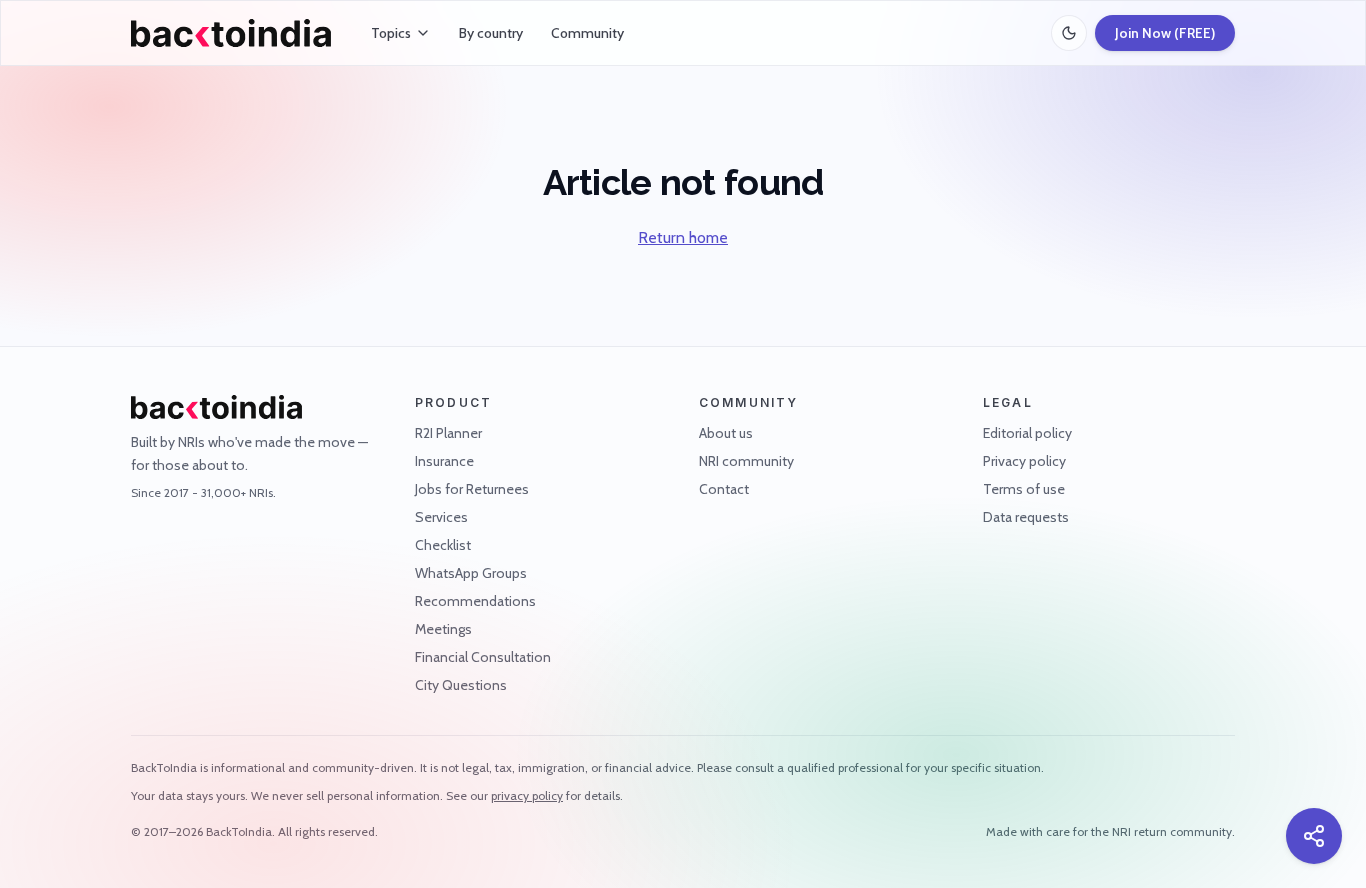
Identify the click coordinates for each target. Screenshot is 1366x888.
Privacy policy (1024, 461)
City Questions (461, 685)
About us (726, 433)
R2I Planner (448, 433)
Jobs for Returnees (472, 489)
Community (587, 33)
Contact (724, 489)
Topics (391, 33)
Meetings (443, 629)
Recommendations (475, 601)
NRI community (746, 461)
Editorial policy (1027, 433)
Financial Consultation (483, 657)
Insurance (444, 461)
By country (491, 33)
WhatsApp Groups (471, 573)
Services (441, 517)
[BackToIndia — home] (231, 33)
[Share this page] (1314, 836)
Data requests (1026, 517)
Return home (683, 237)
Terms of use (1024, 489)
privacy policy (527, 795)
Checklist (443, 545)
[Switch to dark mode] (1069, 33)
